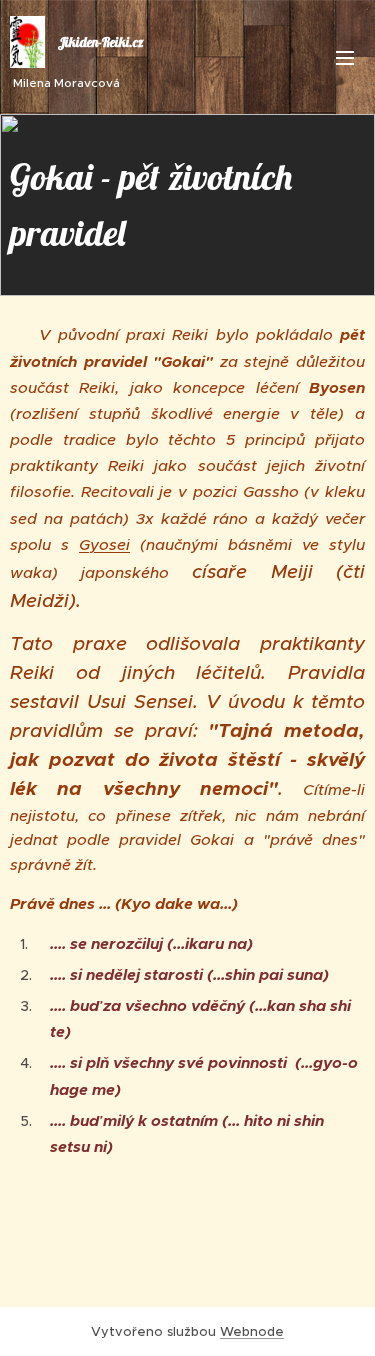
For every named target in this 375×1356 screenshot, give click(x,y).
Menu (345, 57)
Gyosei (104, 544)
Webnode (252, 1331)
